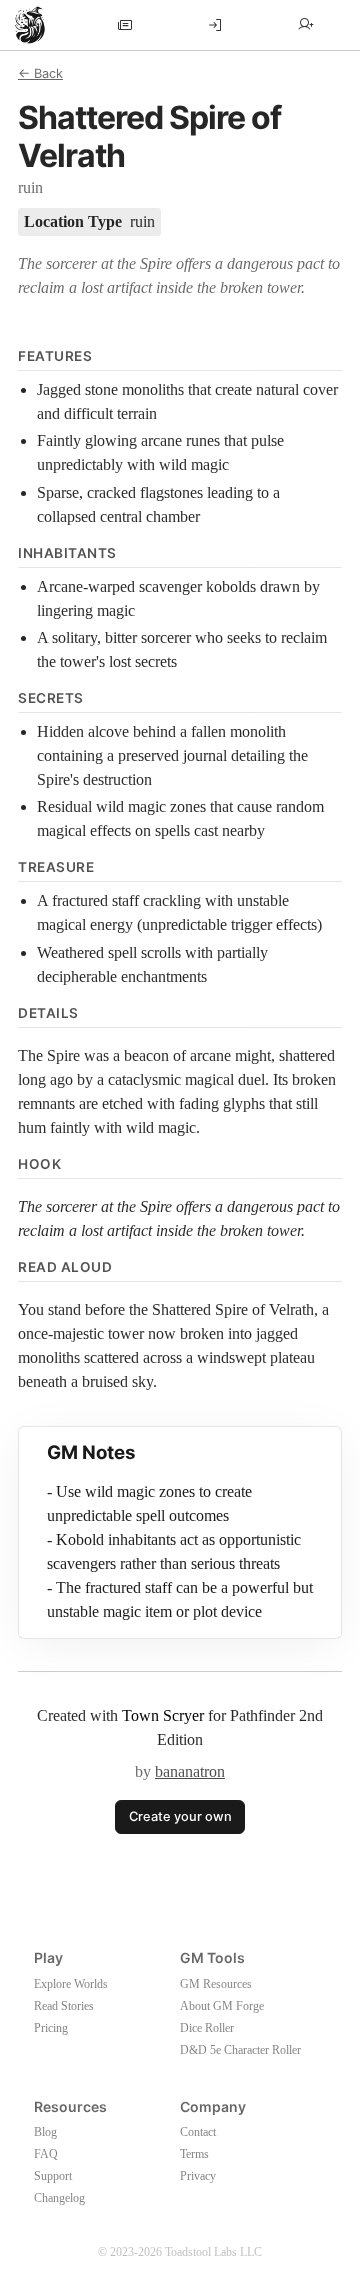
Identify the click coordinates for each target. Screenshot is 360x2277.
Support (53, 2176)
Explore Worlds (71, 1984)
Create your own (180, 1816)
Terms (194, 2154)
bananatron (190, 1771)
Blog (45, 2132)
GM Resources (216, 1984)
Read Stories (64, 2006)
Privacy (198, 2176)
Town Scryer (163, 1715)
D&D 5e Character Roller (240, 2050)
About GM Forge (222, 2006)
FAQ (46, 2154)
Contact (198, 2132)
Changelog (59, 2198)
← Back (40, 73)
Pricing (51, 2028)
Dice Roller (207, 2028)
